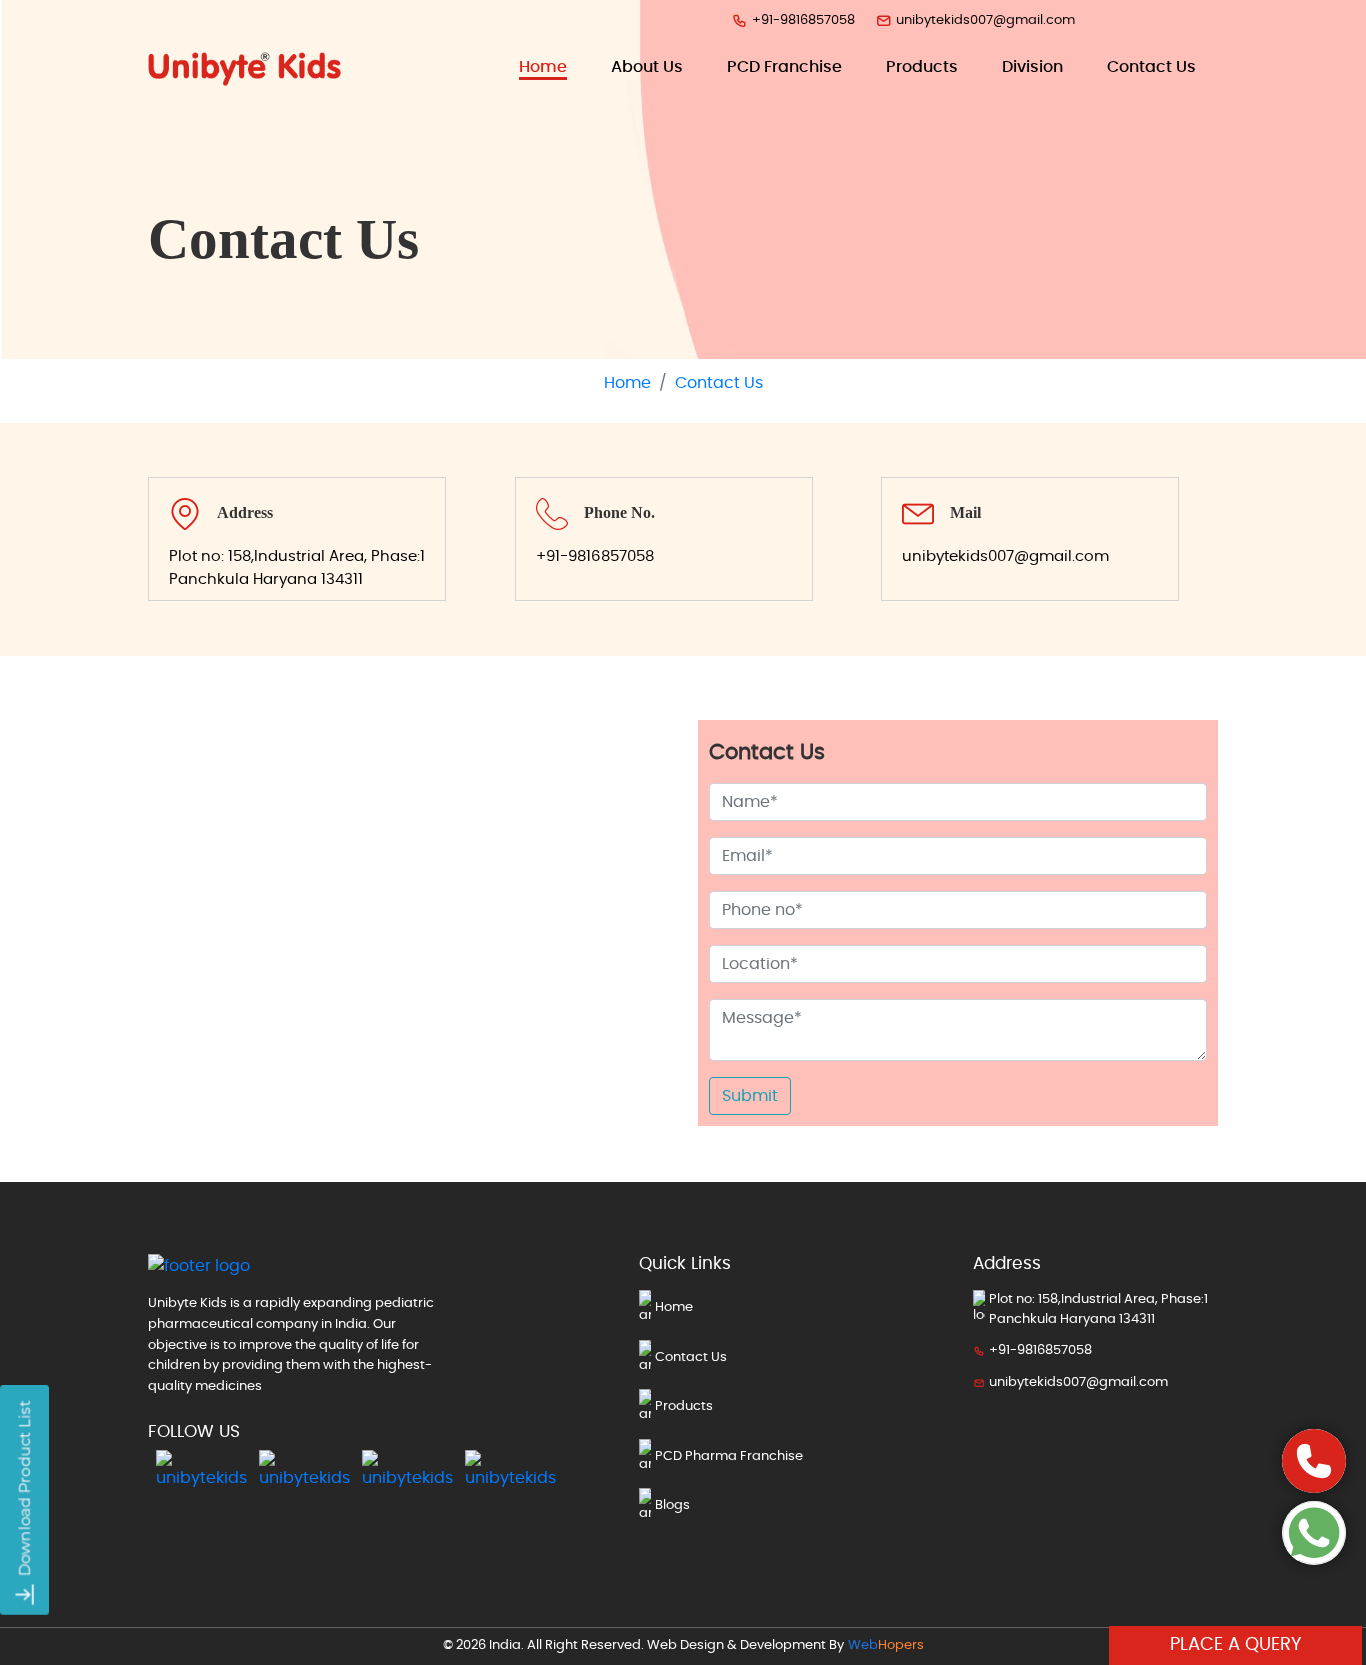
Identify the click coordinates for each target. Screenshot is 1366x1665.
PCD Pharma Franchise (729, 1456)
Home (543, 67)
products (922, 67)
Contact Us (691, 1357)
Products (684, 1406)
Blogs (672, 1505)
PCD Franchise (784, 67)
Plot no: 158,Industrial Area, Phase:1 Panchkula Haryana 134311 (297, 568)
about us (647, 67)
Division (1032, 67)
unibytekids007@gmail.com (985, 20)
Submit (750, 1096)
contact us (1151, 67)
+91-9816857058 (803, 20)
